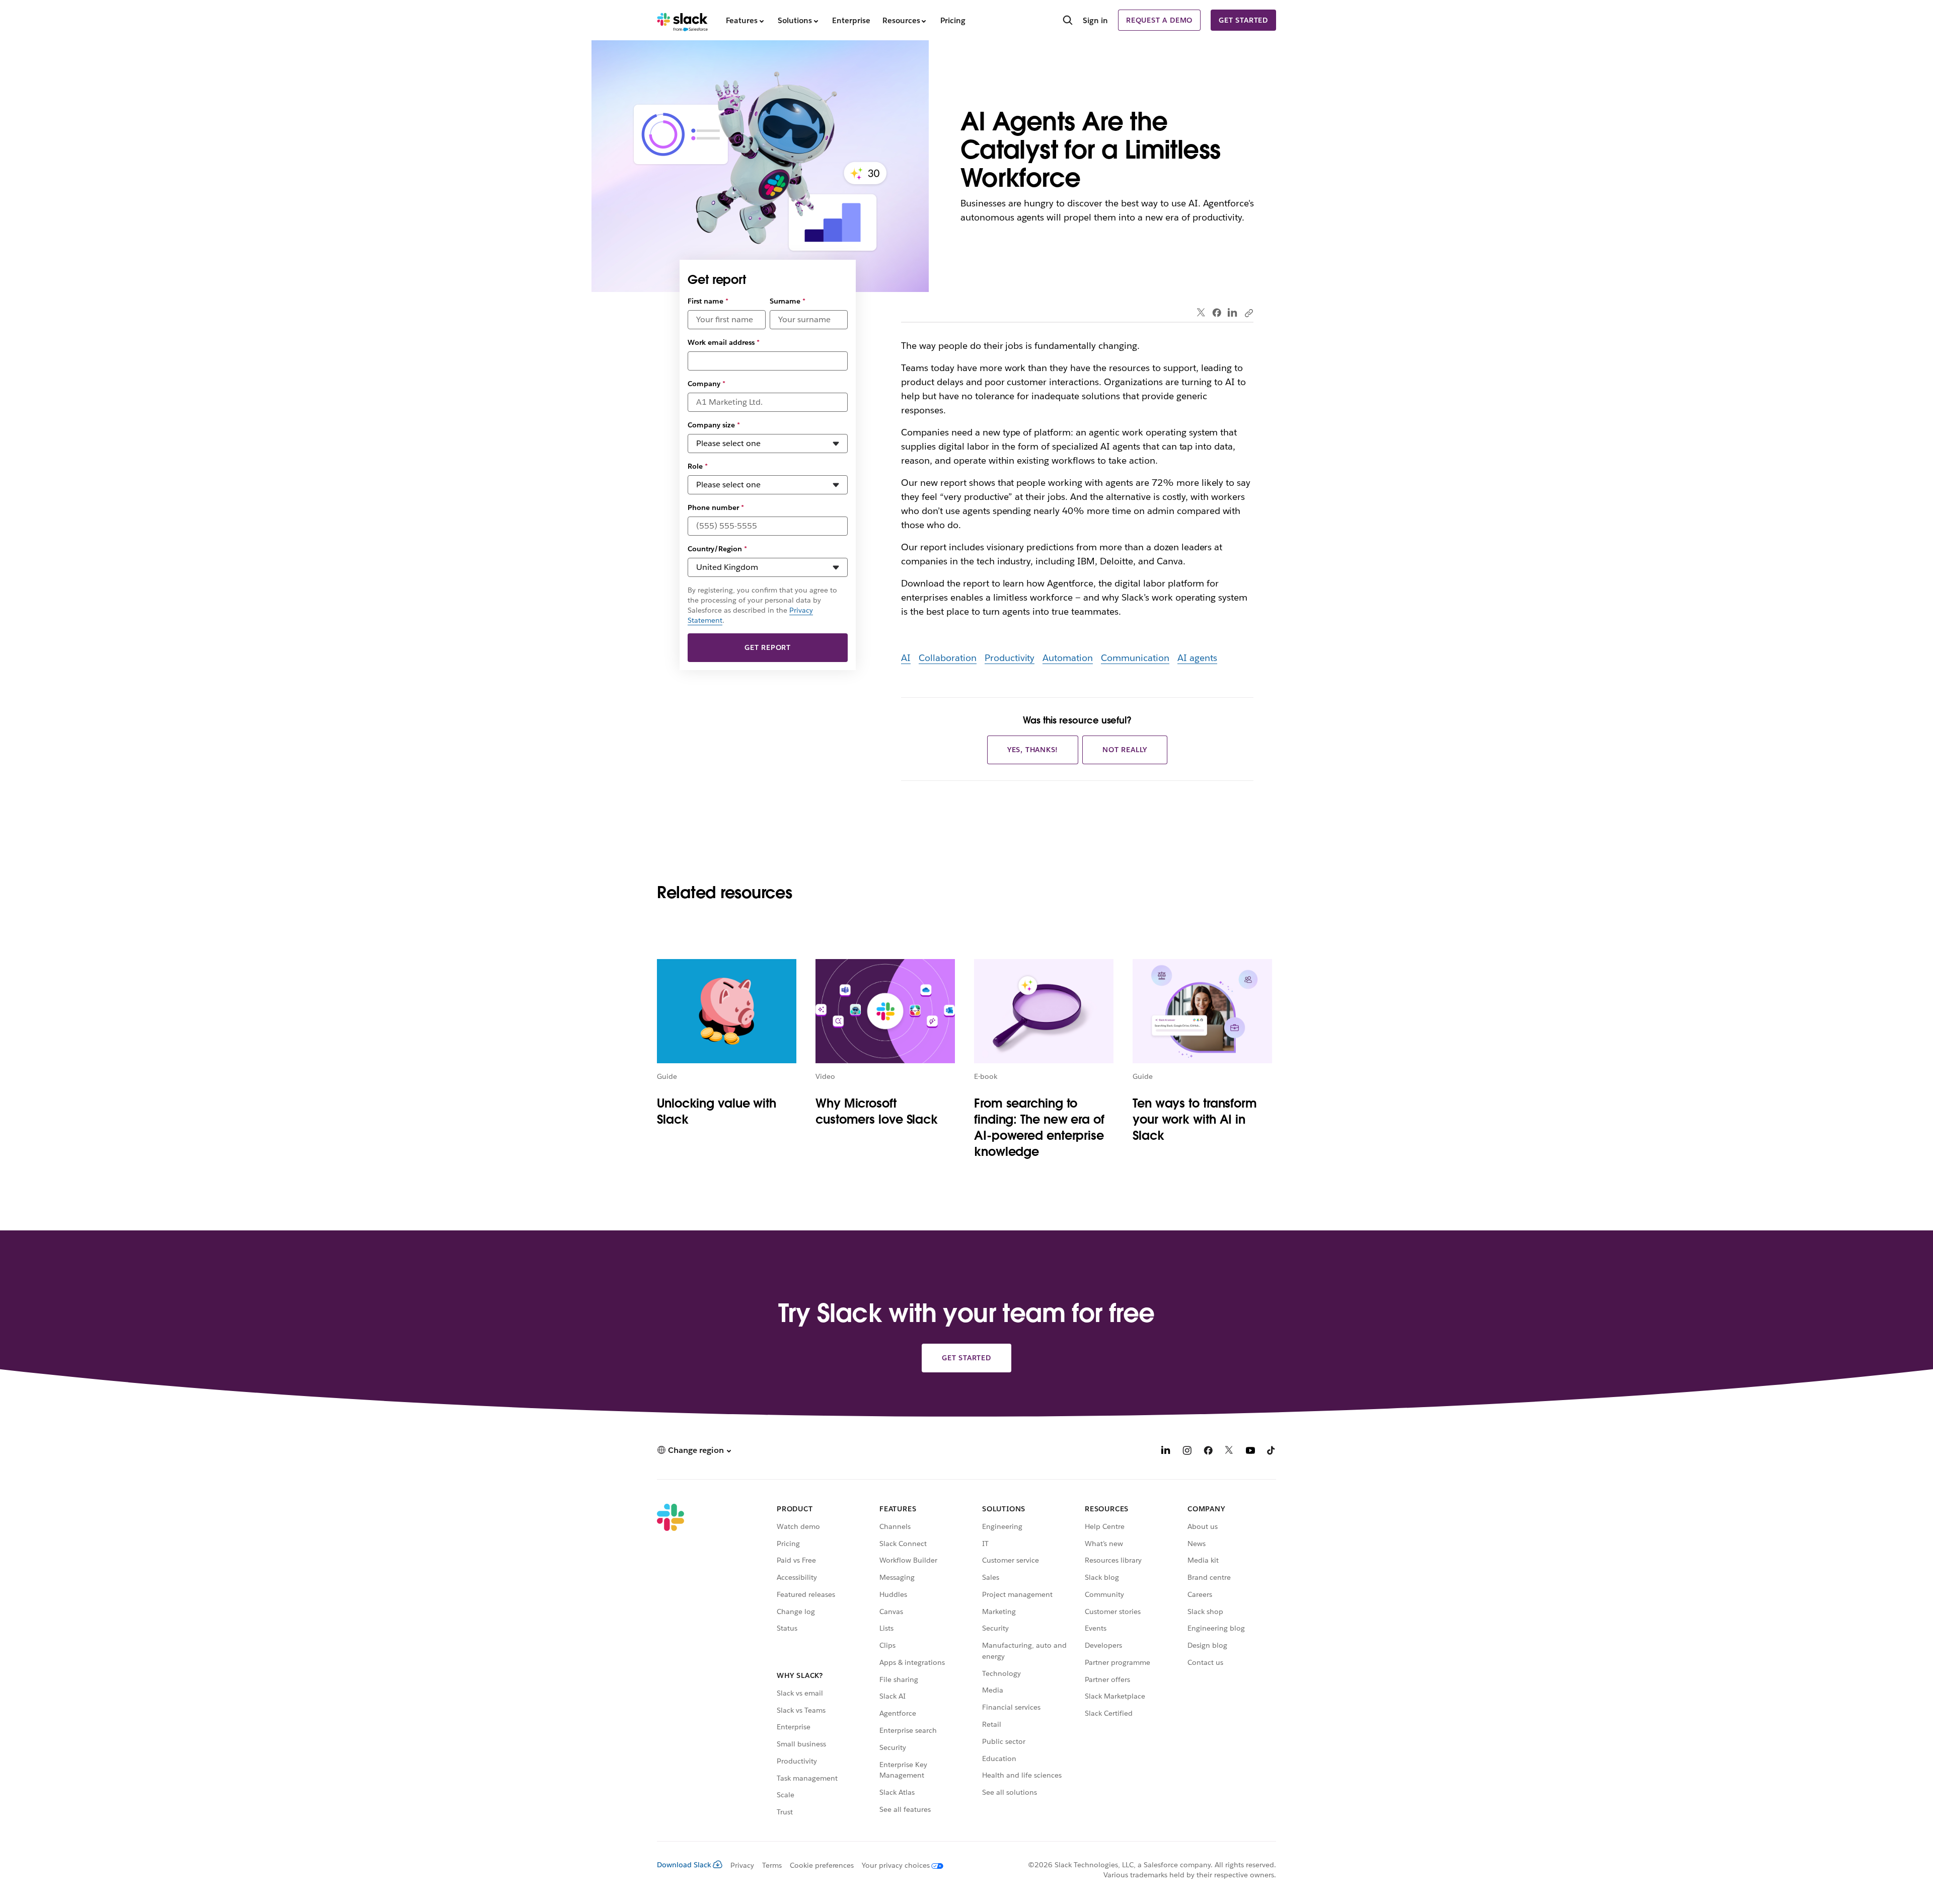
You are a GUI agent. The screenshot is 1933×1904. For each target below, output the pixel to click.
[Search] (1068, 21)
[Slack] (682, 20)
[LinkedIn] (1233, 313)
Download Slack (684, 1865)
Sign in (1095, 20)
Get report (768, 647)
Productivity (1010, 658)
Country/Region (717, 549)
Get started (1243, 20)
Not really (1125, 750)
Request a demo (1159, 20)
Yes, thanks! (1033, 750)
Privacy (742, 1865)
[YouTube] (1250, 1452)
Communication (1135, 658)
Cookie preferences (822, 1865)
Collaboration (948, 658)
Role (698, 466)
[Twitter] (1201, 313)
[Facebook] (1217, 313)
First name (708, 301)
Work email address (724, 342)
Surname (788, 301)
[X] (1229, 1452)
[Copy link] (1248, 313)
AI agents (1197, 658)
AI (906, 658)
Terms (772, 1865)
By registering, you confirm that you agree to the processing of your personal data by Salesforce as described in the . (762, 605)
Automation (1068, 658)
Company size (714, 425)
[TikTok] (1272, 1452)
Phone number (716, 507)
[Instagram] (1187, 1452)
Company (707, 384)
